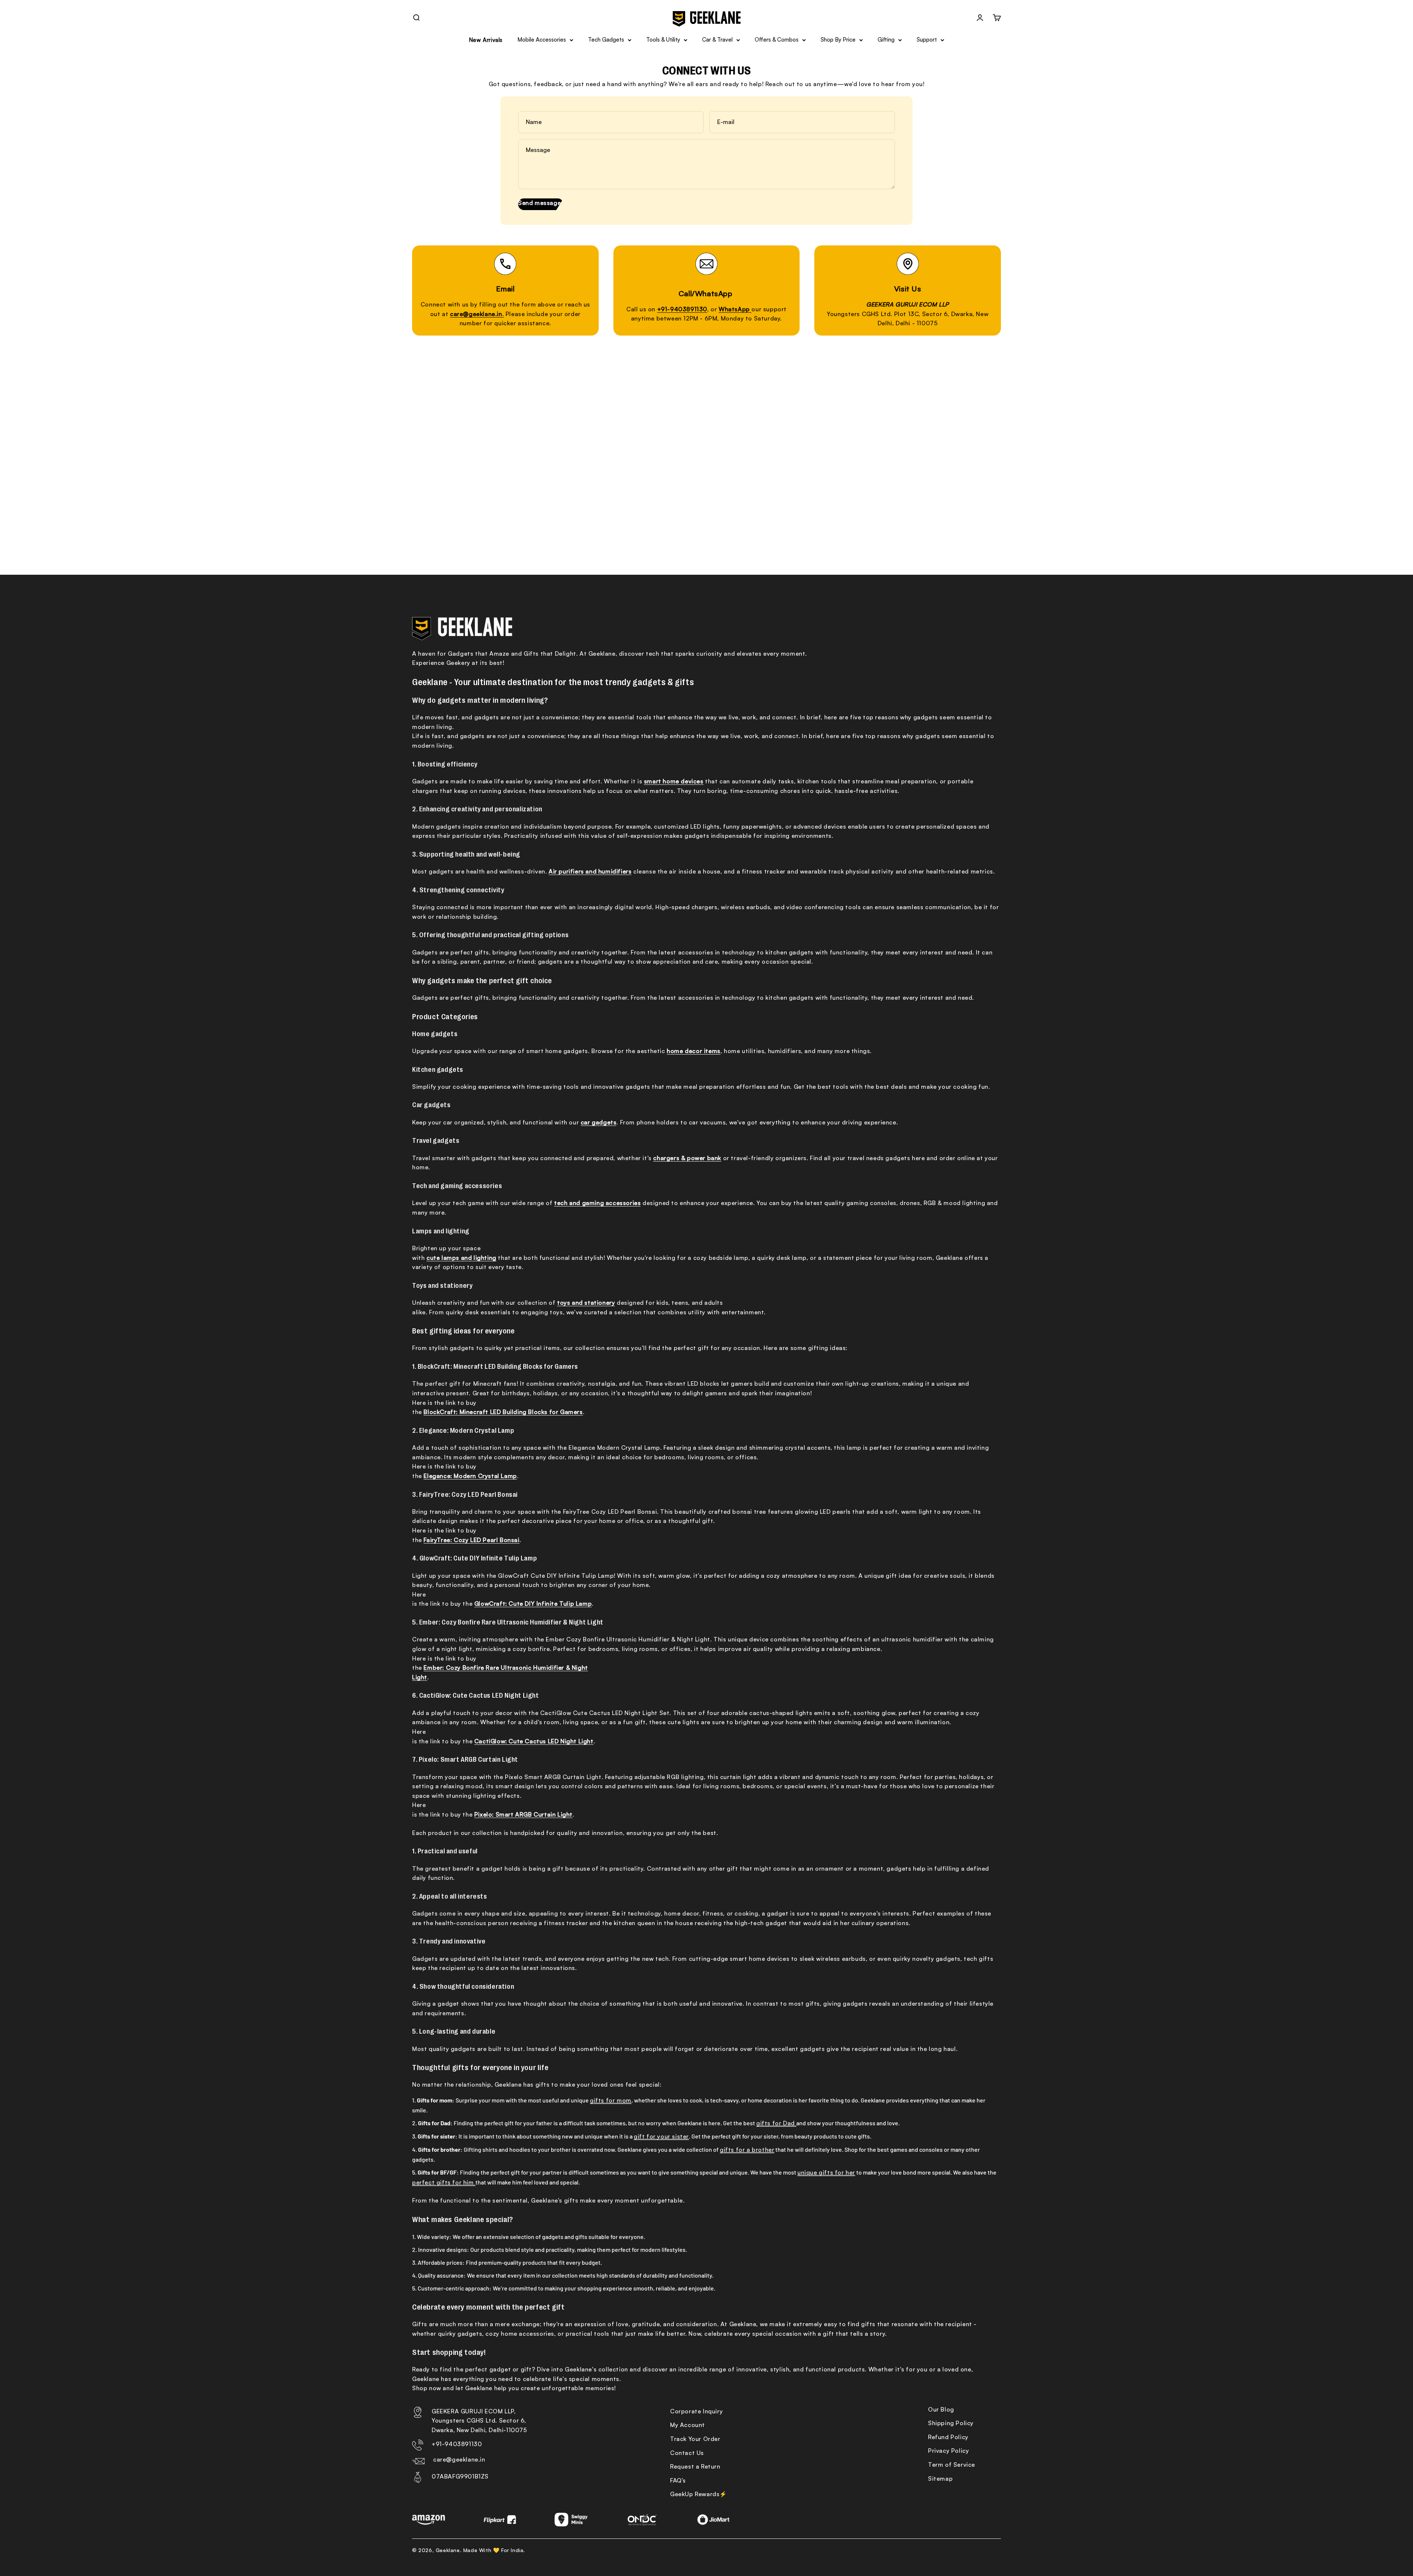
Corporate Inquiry (696, 2411)
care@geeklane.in (459, 2459)
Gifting (886, 40)
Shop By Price (838, 40)
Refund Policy (948, 2437)
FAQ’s (678, 2480)
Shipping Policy (951, 2423)
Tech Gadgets (606, 40)
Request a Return (695, 2466)
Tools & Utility (663, 40)
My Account (688, 2425)
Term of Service (952, 2465)
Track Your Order (695, 2439)
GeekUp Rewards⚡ (699, 2494)
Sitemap (940, 2478)
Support (927, 40)
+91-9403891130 (457, 2444)
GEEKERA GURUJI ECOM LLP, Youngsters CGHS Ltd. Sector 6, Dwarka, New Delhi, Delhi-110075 (479, 2421)
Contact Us (687, 2453)
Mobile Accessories (542, 40)
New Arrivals (486, 40)
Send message (539, 203)
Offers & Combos (777, 40)
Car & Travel (717, 40)
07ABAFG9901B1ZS (460, 2476)
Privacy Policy (948, 2451)
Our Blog (941, 2409)
